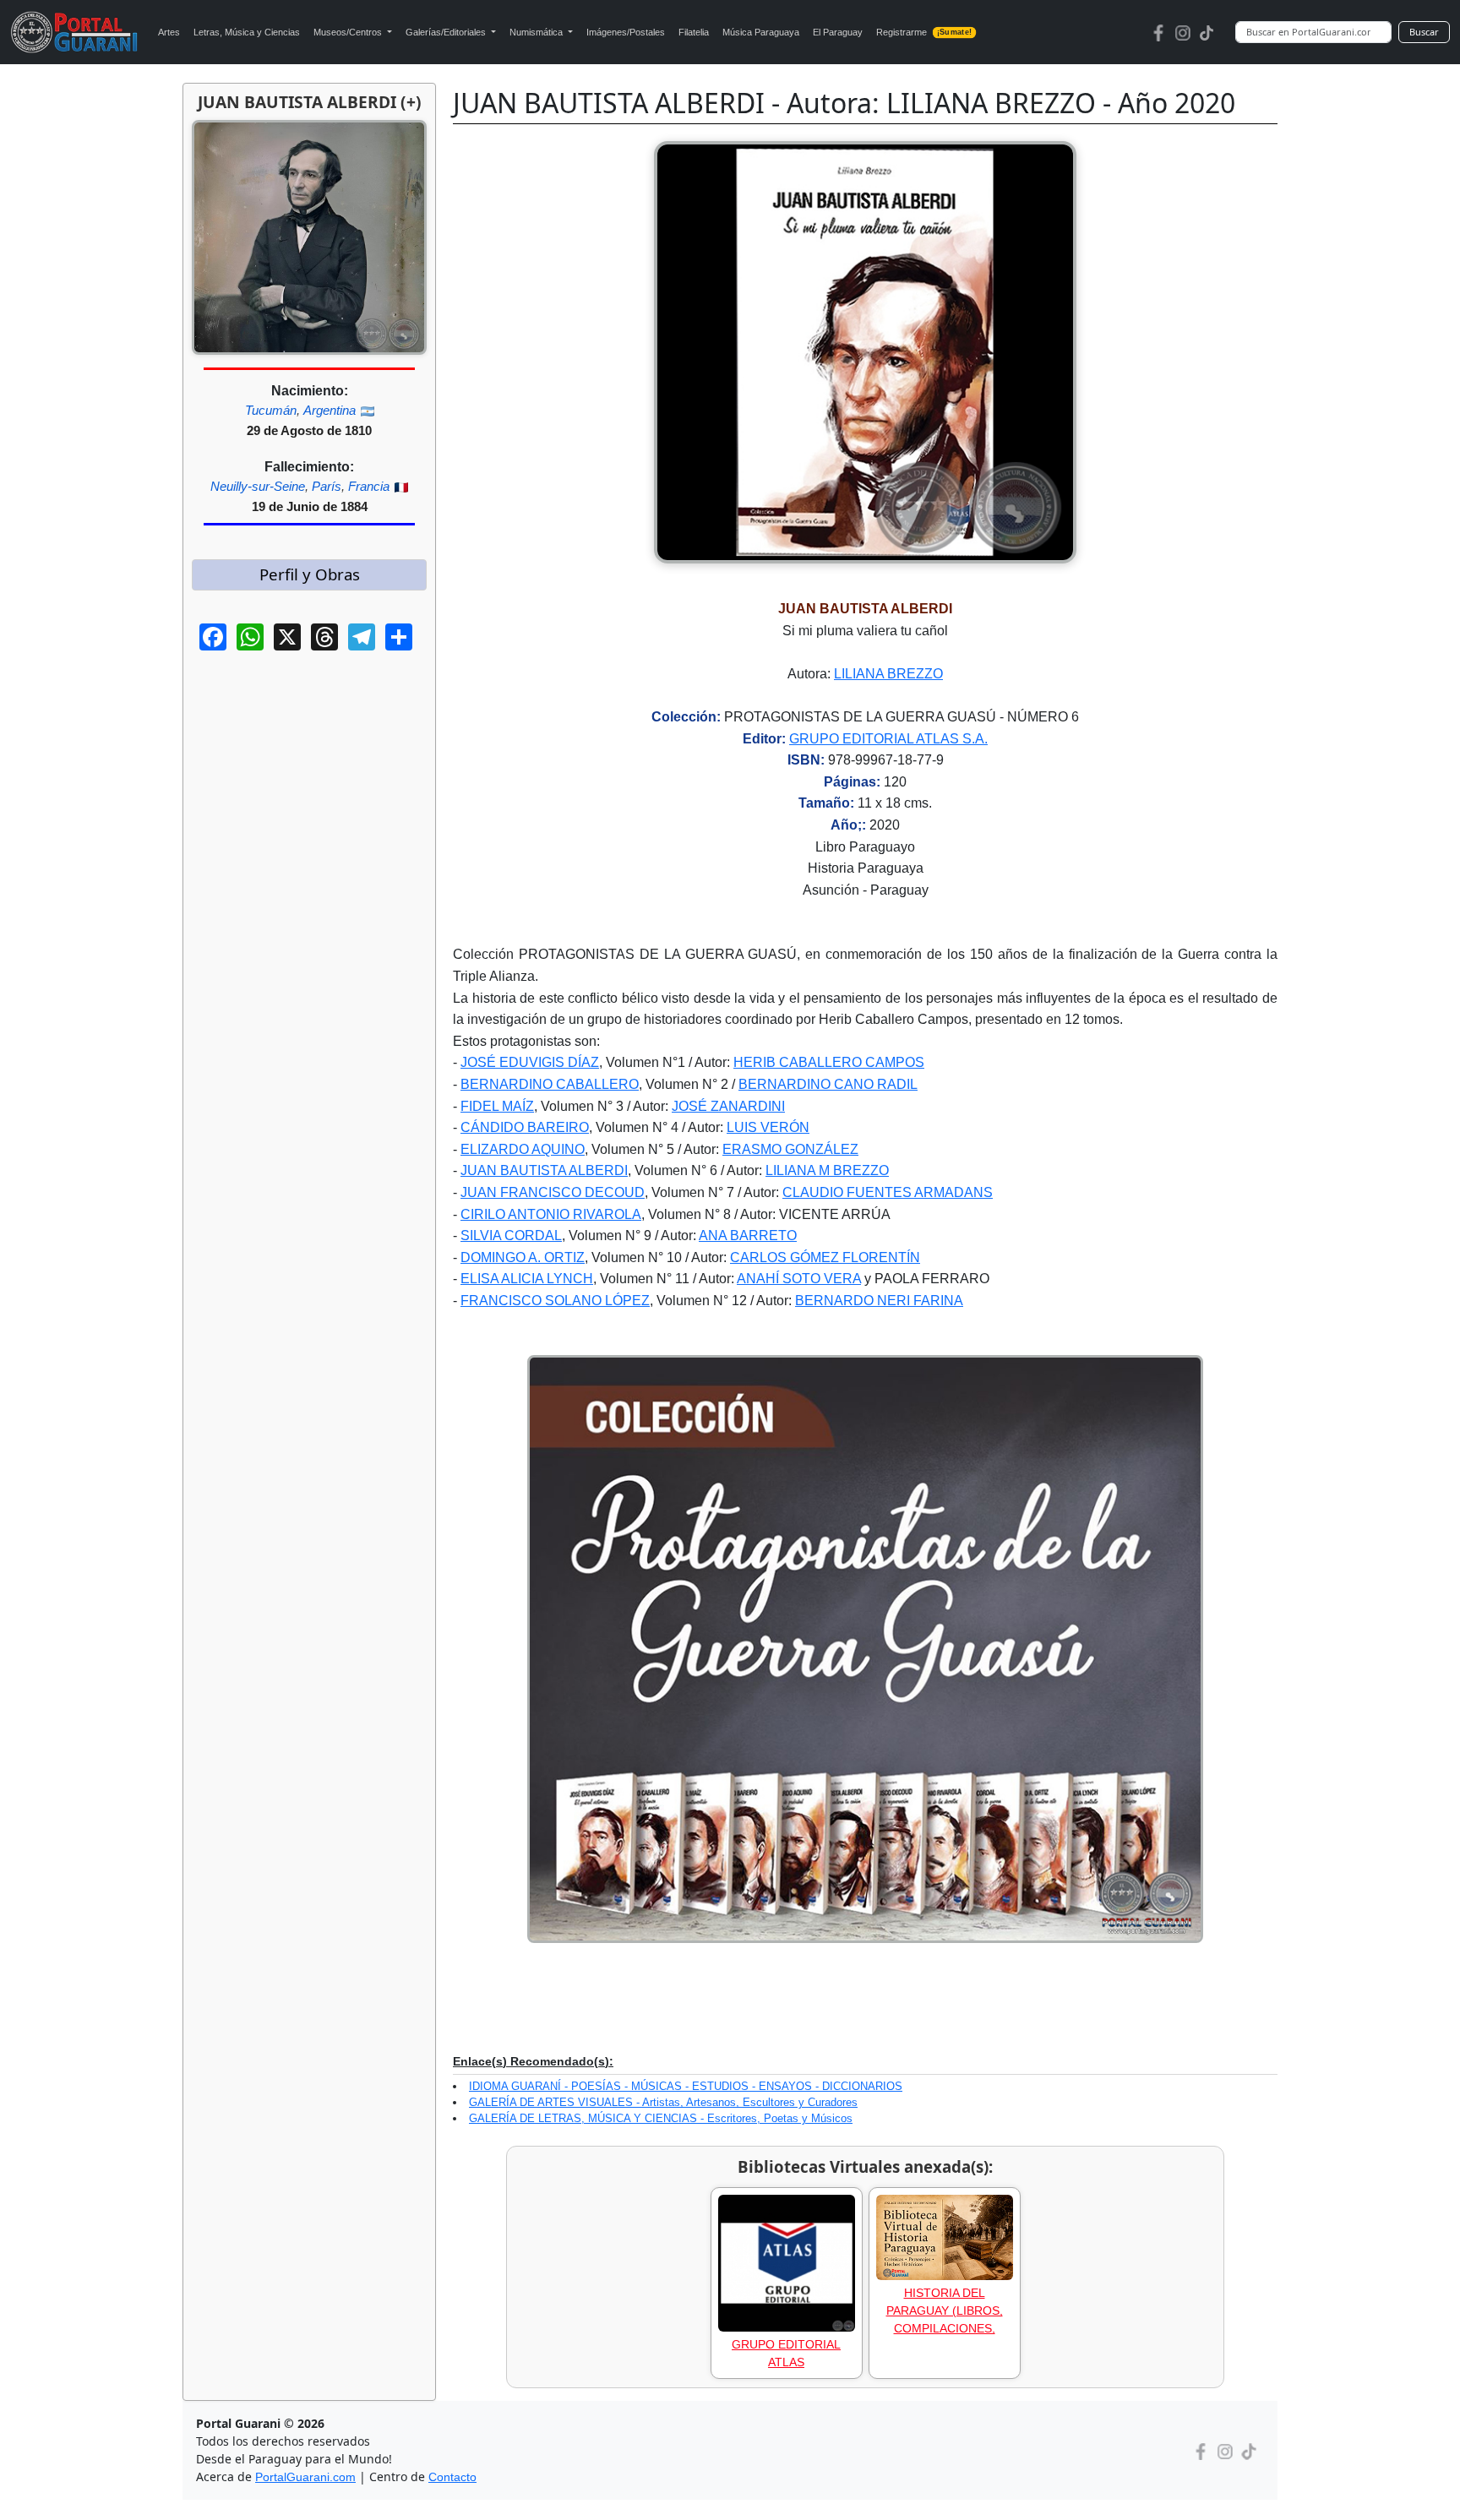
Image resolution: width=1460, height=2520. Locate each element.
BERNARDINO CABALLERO (550, 1084)
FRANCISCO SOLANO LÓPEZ (555, 1301)
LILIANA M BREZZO (827, 1170)
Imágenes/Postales (626, 32)
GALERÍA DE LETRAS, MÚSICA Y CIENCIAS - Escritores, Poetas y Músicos (661, 2118)
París (327, 486)
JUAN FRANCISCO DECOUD (553, 1192)
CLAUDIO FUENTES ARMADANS (888, 1192)
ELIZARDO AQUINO (523, 1149)
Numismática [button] (537, 32)
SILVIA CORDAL (511, 1236)
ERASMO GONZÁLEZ (790, 1149)
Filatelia (694, 32)
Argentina (330, 410)
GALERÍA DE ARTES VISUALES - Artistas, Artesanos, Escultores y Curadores (663, 2102)
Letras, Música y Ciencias (247, 32)
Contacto (452, 2477)
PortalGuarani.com (305, 2477)
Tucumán (271, 410)
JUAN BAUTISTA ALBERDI (544, 1170)
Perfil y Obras (310, 574)
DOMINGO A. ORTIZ (523, 1257)
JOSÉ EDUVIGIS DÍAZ (530, 1062)
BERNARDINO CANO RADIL (828, 1084)
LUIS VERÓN (768, 1127)
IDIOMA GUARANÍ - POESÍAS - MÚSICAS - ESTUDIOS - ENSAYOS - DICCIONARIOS (686, 2086)
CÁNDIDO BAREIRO (525, 1127)
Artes (169, 32)
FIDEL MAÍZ (497, 1106)
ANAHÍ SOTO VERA (799, 1279)
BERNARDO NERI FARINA (879, 1301)
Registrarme (924, 32)
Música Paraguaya (761, 32)
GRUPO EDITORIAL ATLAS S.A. (888, 739)
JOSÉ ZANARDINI (728, 1106)
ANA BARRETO (748, 1236)
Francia (369, 486)
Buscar (1424, 32)
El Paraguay (838, 32)
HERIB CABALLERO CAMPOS (829, 1062)
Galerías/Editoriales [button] (447, 32)
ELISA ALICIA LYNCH (527, 1279)
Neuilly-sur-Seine (258, 486)
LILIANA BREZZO (888, 674)
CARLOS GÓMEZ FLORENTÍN (825, 1257)
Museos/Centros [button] (349, 32)
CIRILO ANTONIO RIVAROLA (551, 1214)
